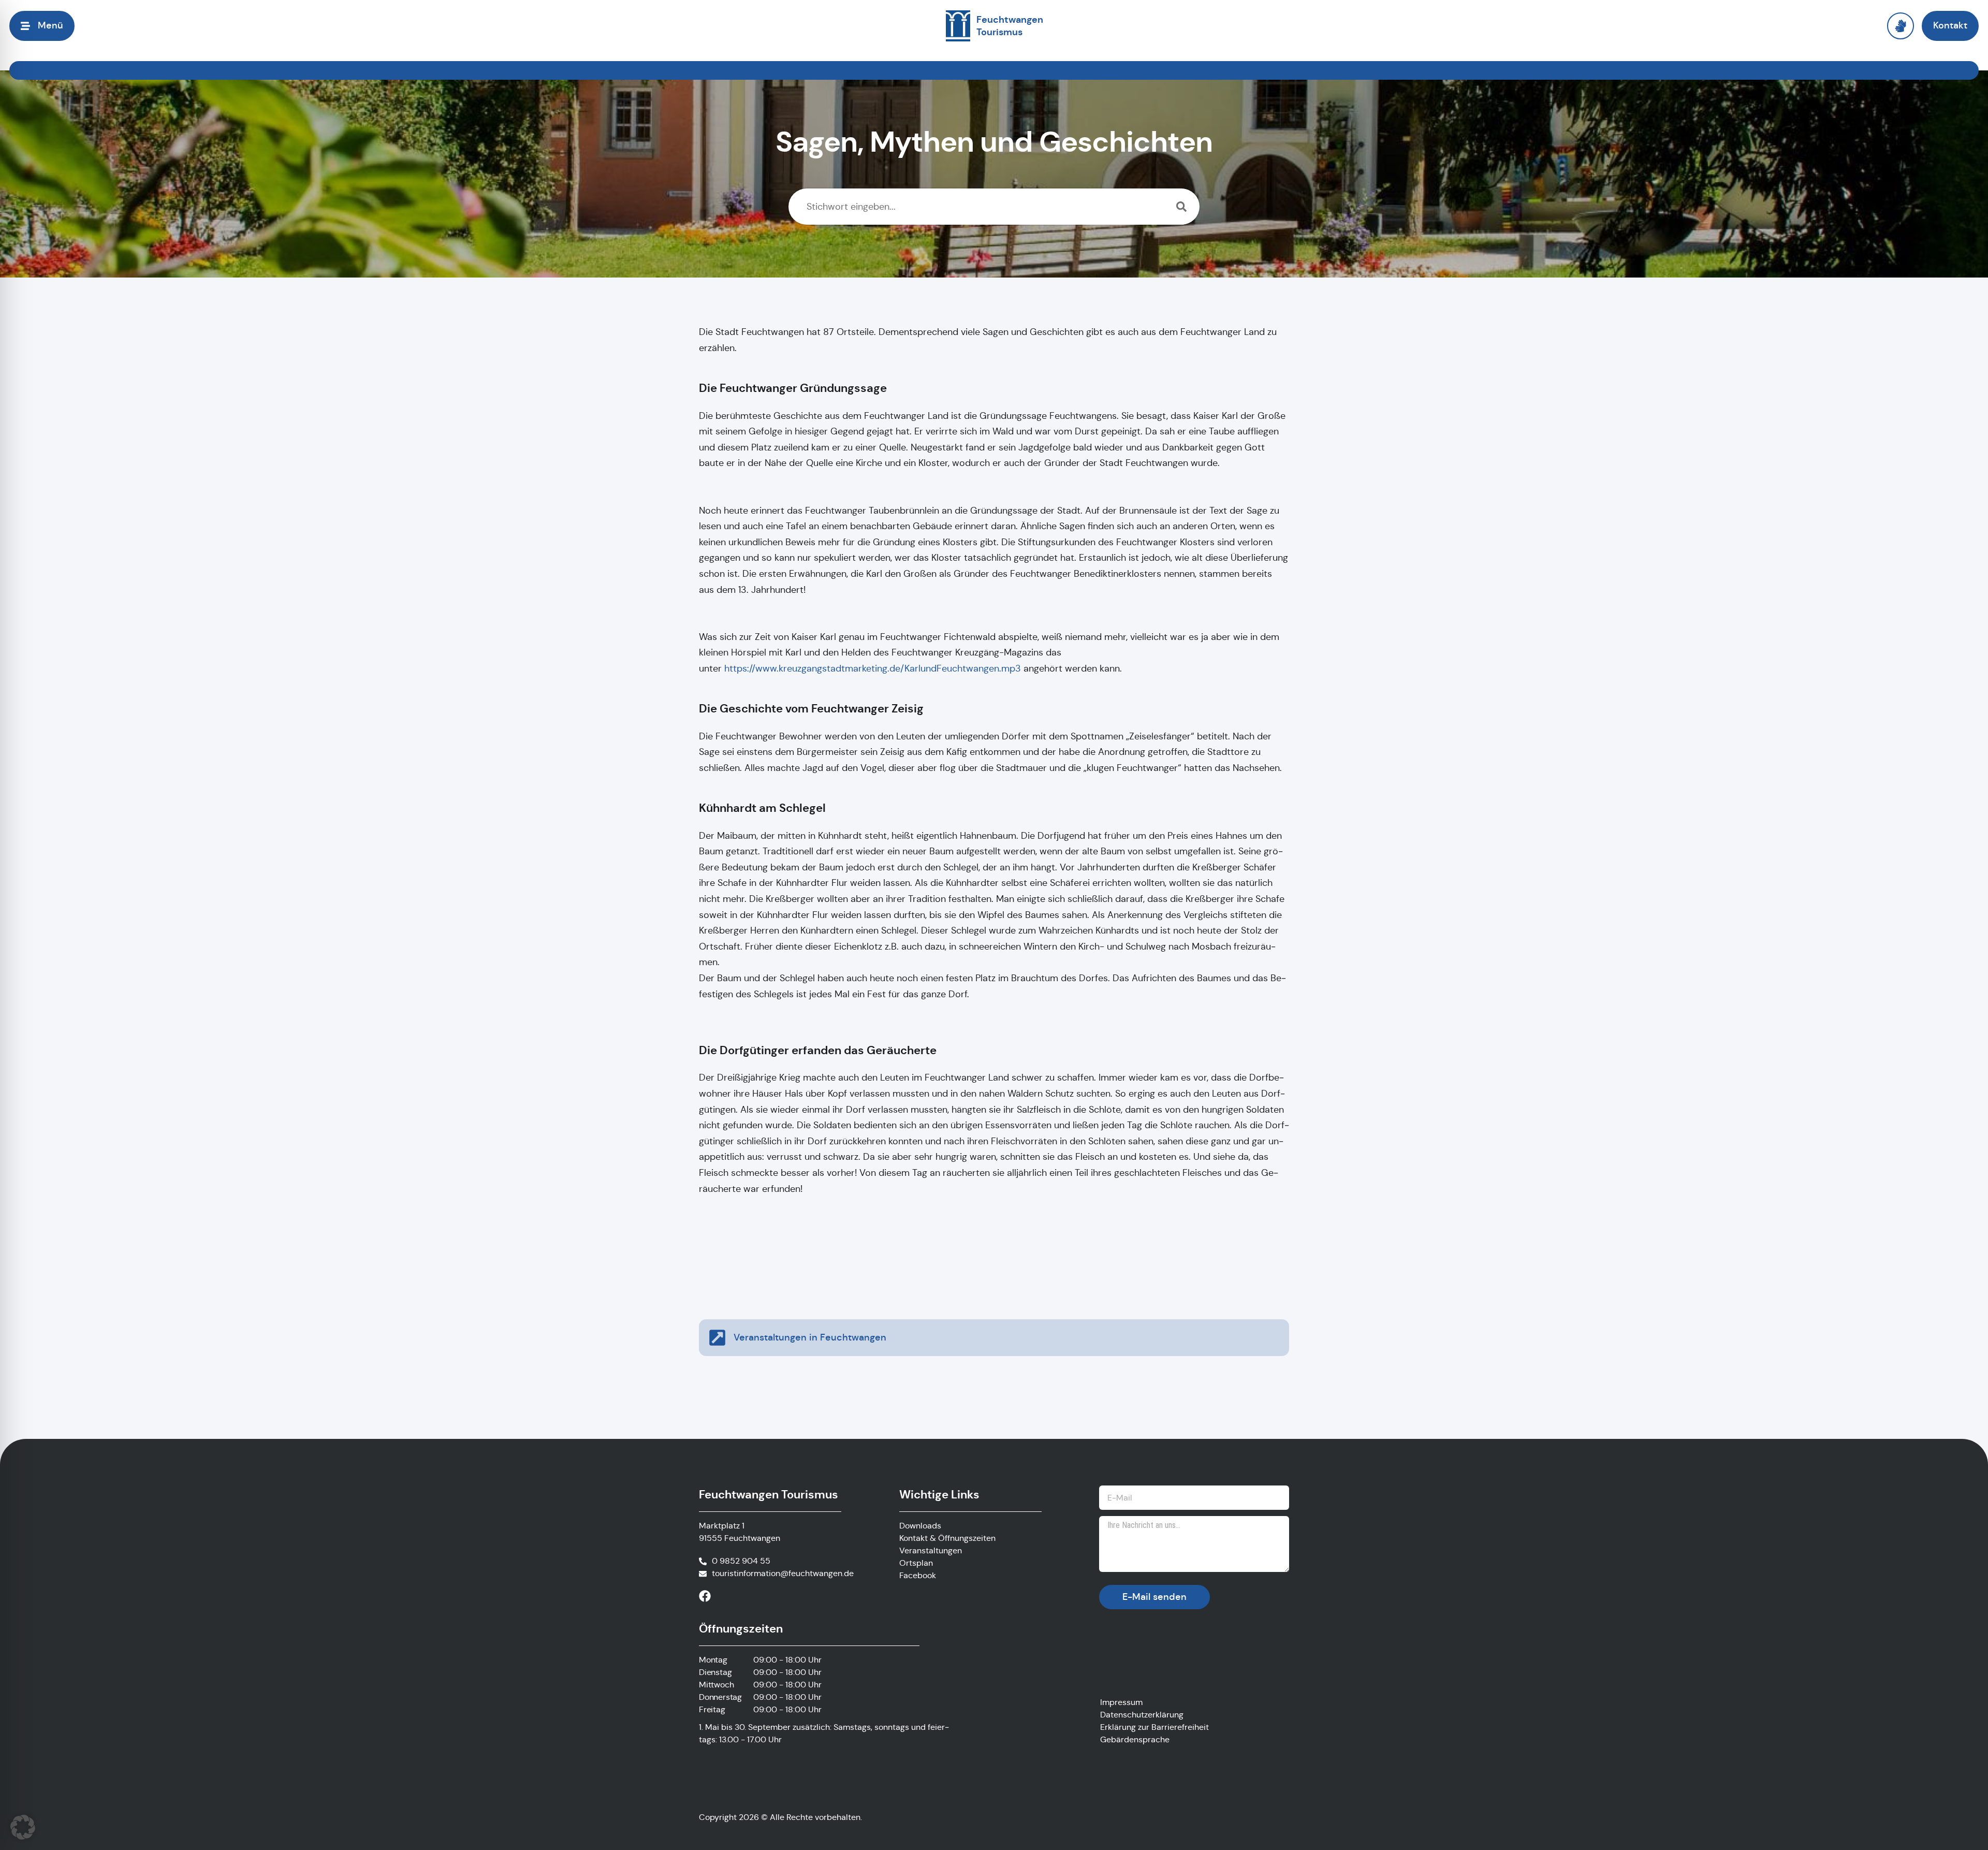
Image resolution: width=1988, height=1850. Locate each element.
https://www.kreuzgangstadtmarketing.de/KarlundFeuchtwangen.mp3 (873, 668)
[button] (23, 1827)
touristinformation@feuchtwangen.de (783, 1573)
